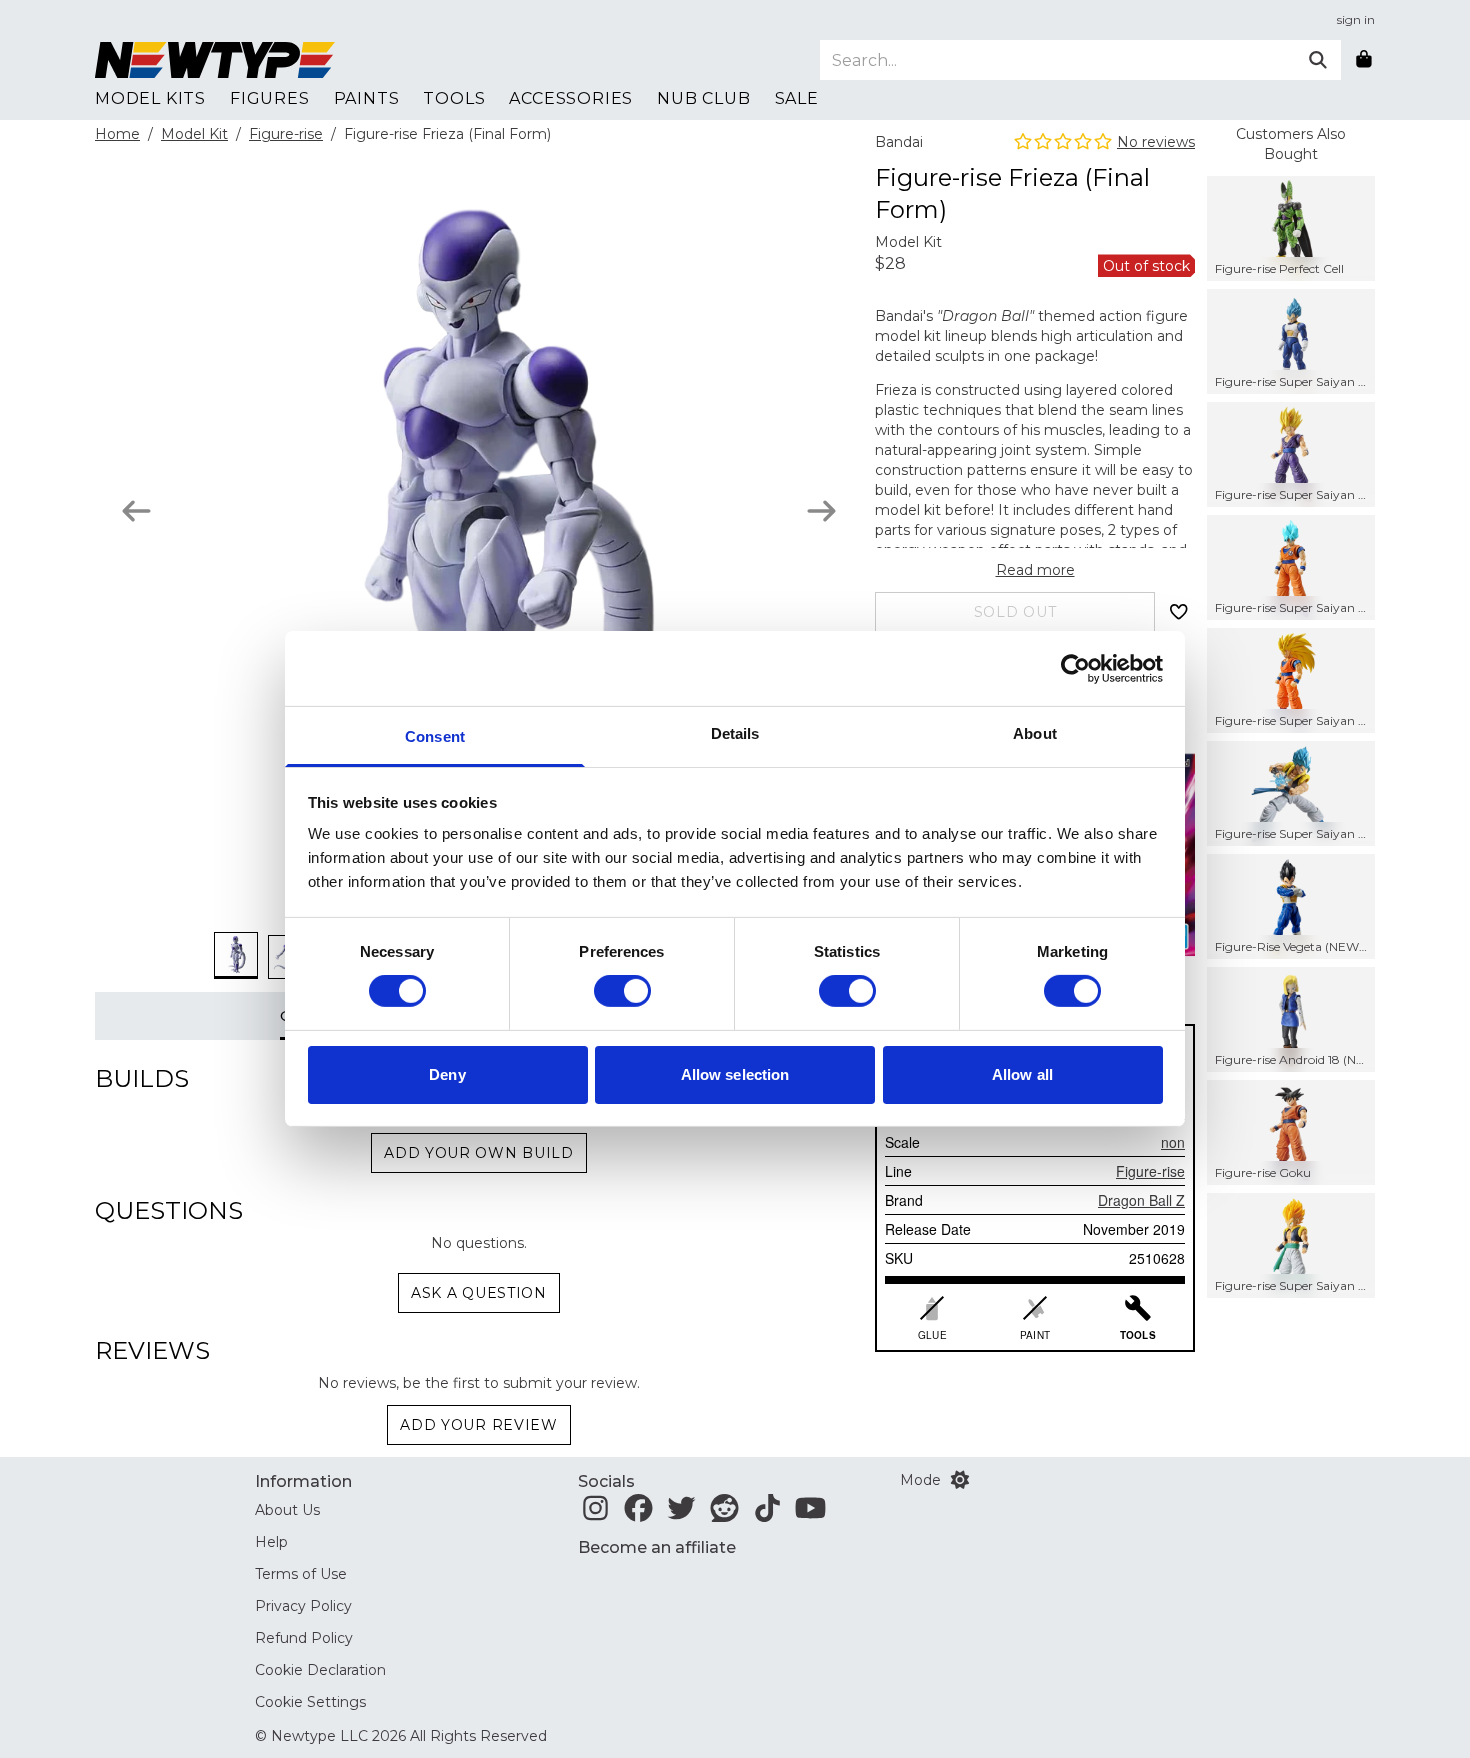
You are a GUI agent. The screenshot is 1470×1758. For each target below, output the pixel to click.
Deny (447, 1074)
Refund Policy (304, 1638)
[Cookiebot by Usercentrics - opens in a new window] (1075, 668)
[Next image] (821, 511)
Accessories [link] (571, 98)
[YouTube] (810, 1514)
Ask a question (479, 1293)
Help (271, 1542)
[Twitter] (681, 1514)
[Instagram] (595, 1514)
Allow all (1022, 1074)
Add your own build (479, 1153)
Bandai (899, 142)
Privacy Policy (303, 1606)
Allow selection (735, 1074)
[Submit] (1318, 60)
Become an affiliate (657, 1547)
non (1173, 1142)
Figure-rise (286, 134)
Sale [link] (797, 98)
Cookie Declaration (320, 1670)
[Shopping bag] (1364, 60)
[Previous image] (136, 511)
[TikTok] (767, 1514)
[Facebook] (638, 1514)
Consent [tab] (435, 736)
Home (117, 134)
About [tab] (1035, 733)
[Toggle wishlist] (1179, 612)
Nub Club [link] (703, 98)
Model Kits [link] (150, 98)
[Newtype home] (215, 60)
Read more (1035, 570)
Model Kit (194, 134)
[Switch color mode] (960, 1480)
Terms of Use (301, 1574)
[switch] (622, 991)
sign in (1356, 19)
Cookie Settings (310, 1702)
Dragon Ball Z (1141, 1200)
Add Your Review (479, 1425)
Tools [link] (454, 98)
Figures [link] (270, 98)
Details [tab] (735, 733)
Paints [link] (367, 98)
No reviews (1156, 142)
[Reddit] (724, 1514)
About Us (287, 1510)
